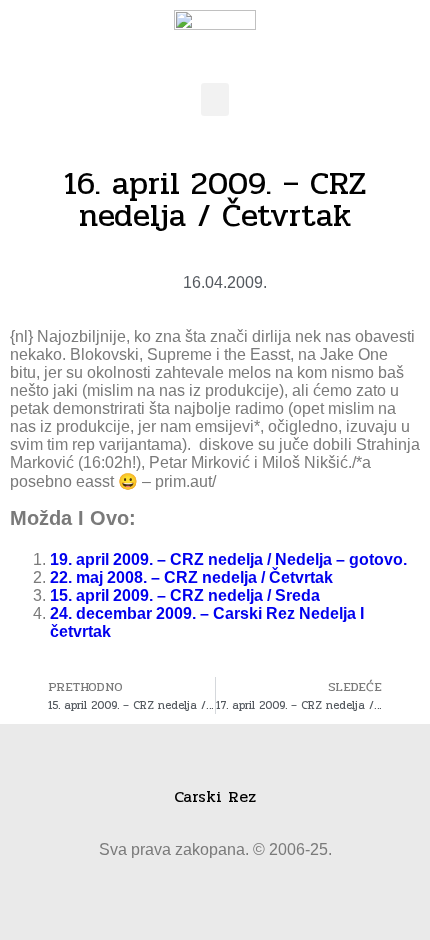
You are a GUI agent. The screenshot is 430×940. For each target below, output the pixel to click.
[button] (215, 99)
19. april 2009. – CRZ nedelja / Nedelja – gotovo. (228, 559)
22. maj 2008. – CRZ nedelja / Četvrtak (191, 577)
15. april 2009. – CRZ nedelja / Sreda (185, 595)
